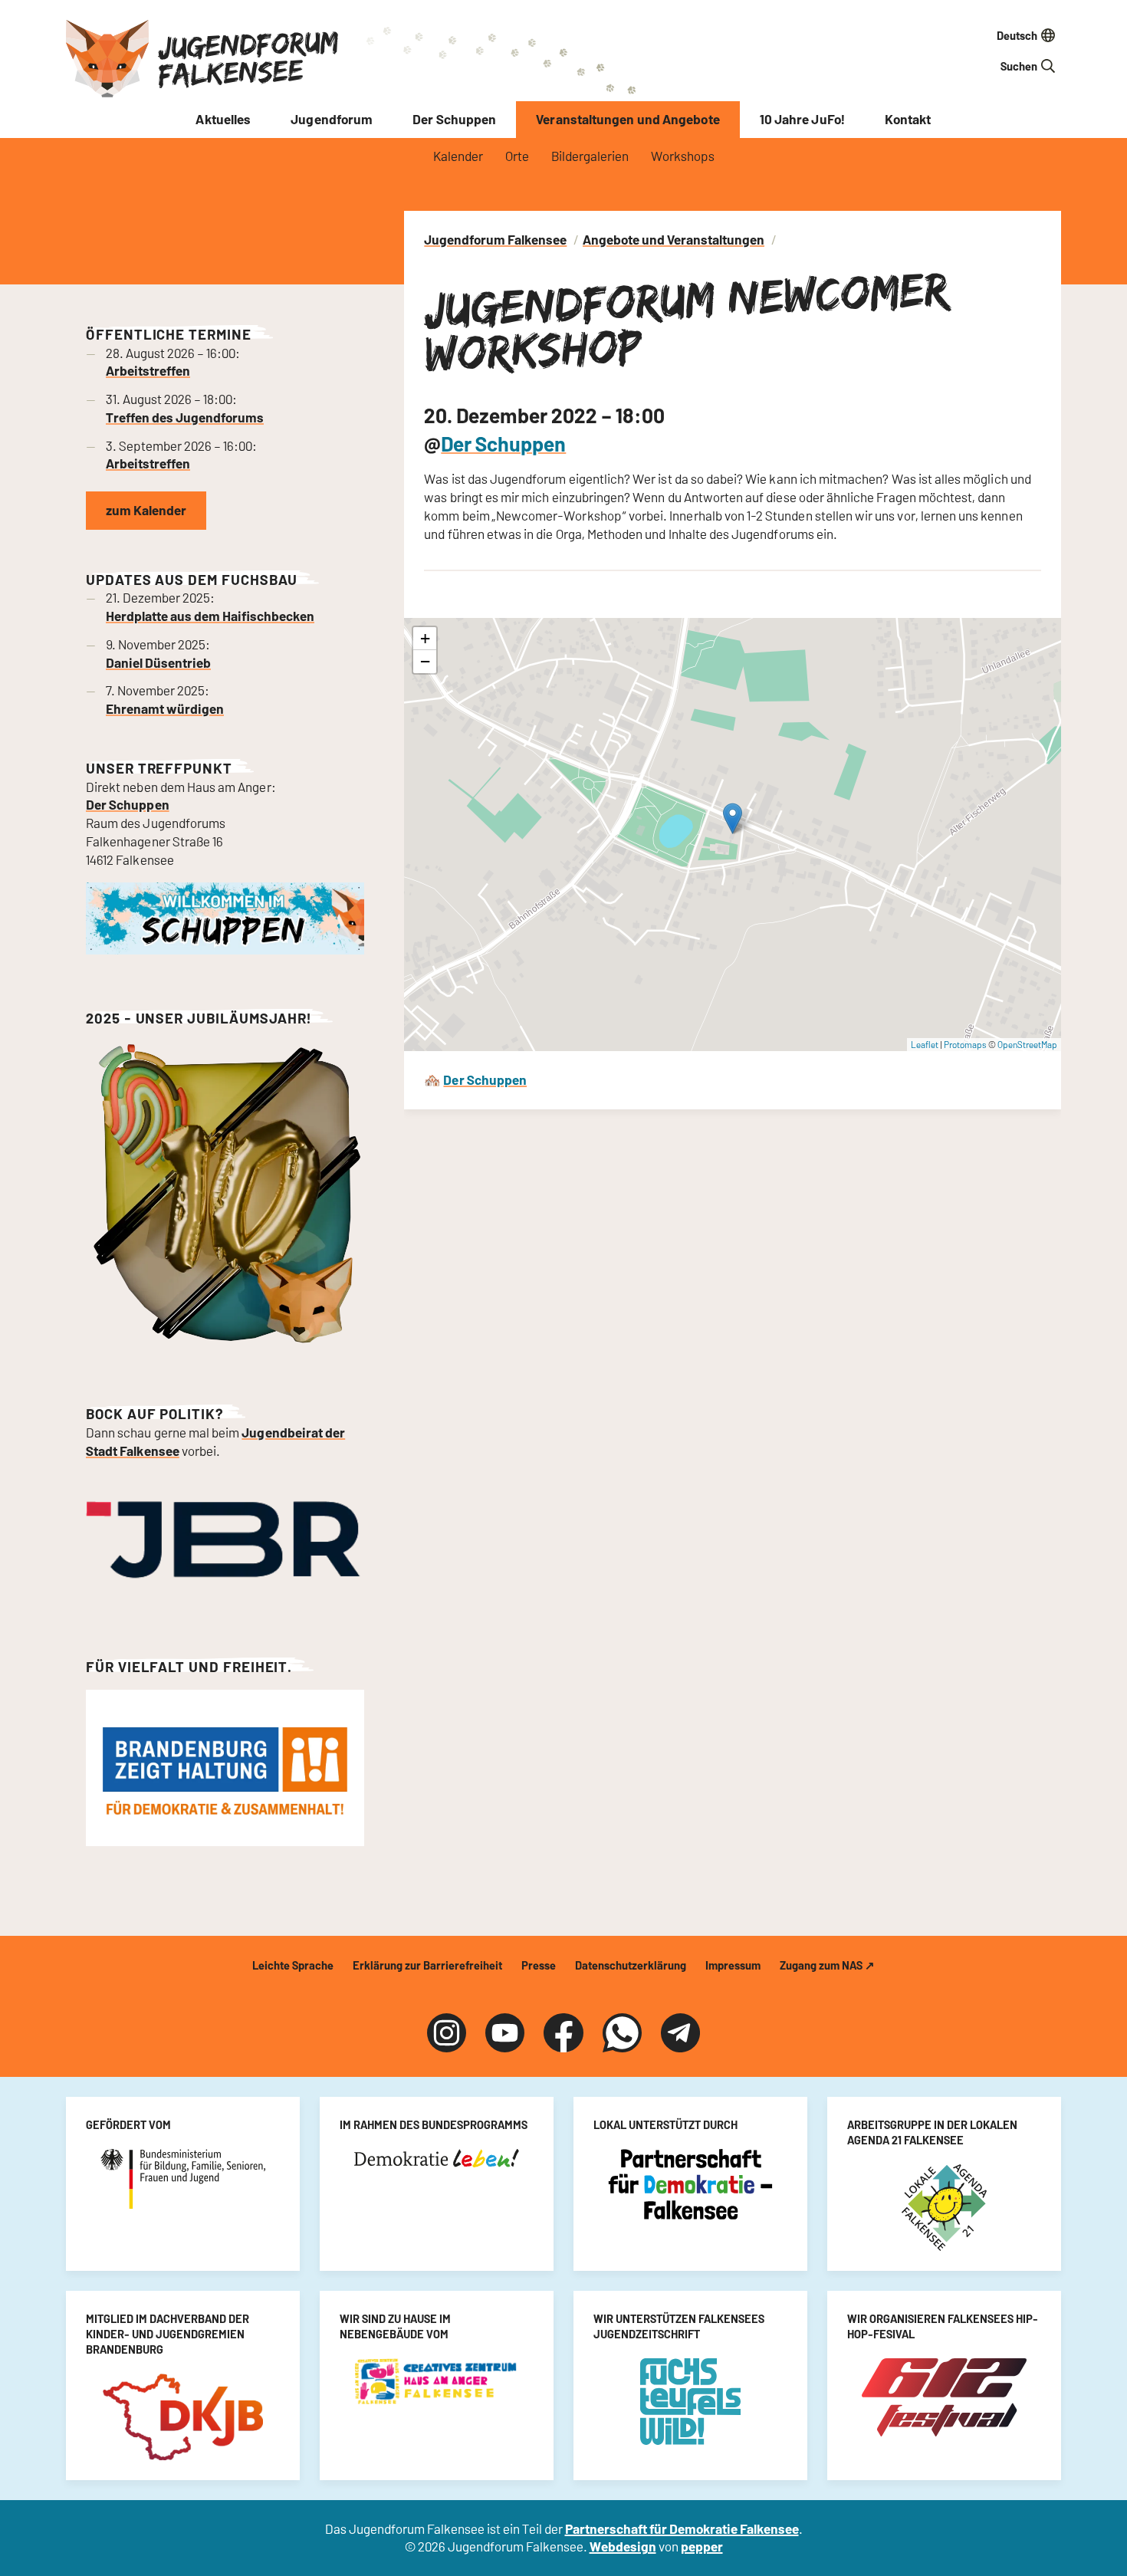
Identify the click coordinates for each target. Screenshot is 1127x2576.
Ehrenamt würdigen (165, 708)
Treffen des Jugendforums (185, 417)
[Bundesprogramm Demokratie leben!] (437, 2158)
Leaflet (925, 1044)
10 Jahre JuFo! (802, 119)
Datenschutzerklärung (631, 1965)
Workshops (683, 156)
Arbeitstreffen (148, 370)
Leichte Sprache (293, 1965)
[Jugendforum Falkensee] (107, 59)
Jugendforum (332, 119)
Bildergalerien (590, 156)
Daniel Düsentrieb (158, 662)
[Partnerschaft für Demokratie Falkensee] (690, 2184)
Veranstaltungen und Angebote (628, 119)
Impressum (733, 1965)
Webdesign (623, 2546)
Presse (539, 1965)
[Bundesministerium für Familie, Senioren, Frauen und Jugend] (183, 2179)
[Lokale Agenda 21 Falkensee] (944, 2208)
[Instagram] (447, 2033)
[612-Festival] (944, 2397)
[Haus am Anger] (437, 2381)
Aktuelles (223, 119)
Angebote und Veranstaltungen (674, 239)
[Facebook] (563, 2033)
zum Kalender (146, 510)
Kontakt (908, 119)
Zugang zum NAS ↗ (827, 1965)
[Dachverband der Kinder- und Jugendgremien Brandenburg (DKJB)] (183, 2417)
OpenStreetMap (1027, 1044)
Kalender (458, 156)
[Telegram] (680, 2033)
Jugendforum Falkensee (248, 58)
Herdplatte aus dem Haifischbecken (210, 616)
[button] (733, 818)
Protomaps (965, 1044)
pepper (702, 2546)
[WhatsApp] (622, 2033)
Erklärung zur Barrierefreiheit (427, 1965)
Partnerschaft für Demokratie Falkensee (682, 2528)
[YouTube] (505, 2033)
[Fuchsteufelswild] (690, 2402)
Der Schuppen (454, 119)
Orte (517, 156)
